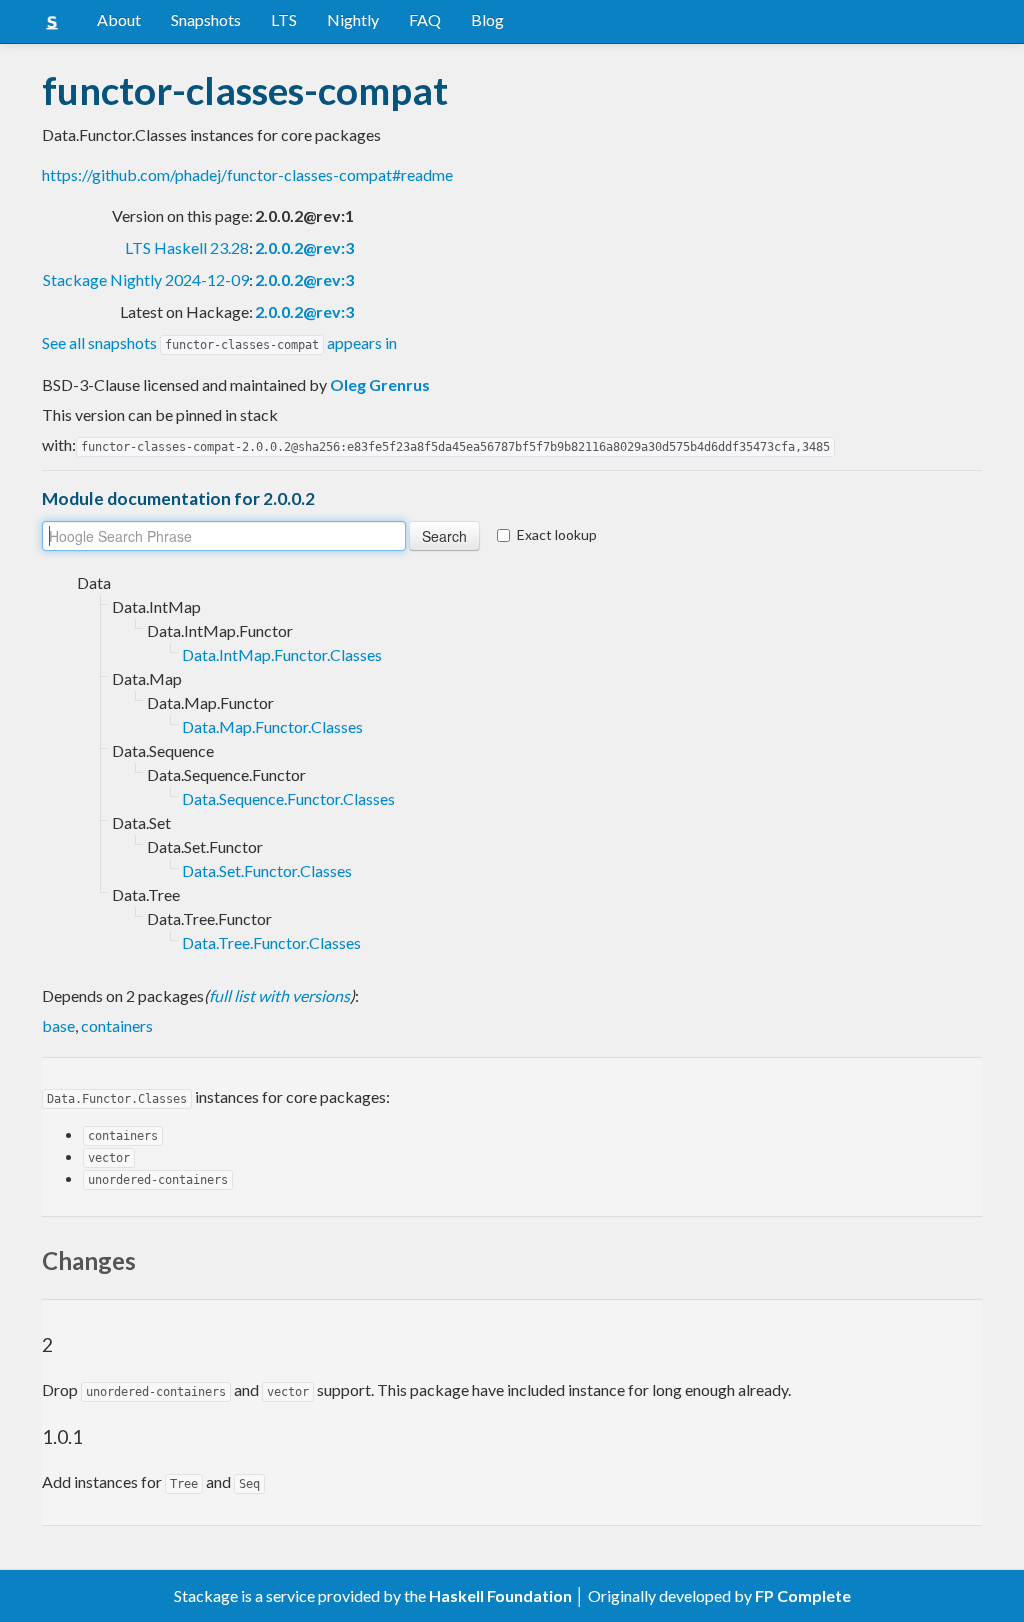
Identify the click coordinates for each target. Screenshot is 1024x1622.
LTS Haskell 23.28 (187, 247)
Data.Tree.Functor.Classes (271, 942)
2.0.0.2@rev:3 (304, 247)
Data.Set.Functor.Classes (267, 870)
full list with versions (279, 995)
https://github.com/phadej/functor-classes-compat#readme (247, 174)
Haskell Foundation (500, 1595)
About (119, 19)
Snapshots (206, 19)
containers (117, 1025)
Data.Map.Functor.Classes (272, 726)
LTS (284, 19)
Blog (487, 19)
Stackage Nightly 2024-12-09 (146, 279)
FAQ (425, 19)
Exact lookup (557, 534)
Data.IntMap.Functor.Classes (282, 654)
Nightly (353, 19)
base (58, 1025)
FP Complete (803, 1595)
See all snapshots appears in (219, 342)
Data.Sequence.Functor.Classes (288, 798)
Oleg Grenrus (380, 384)
